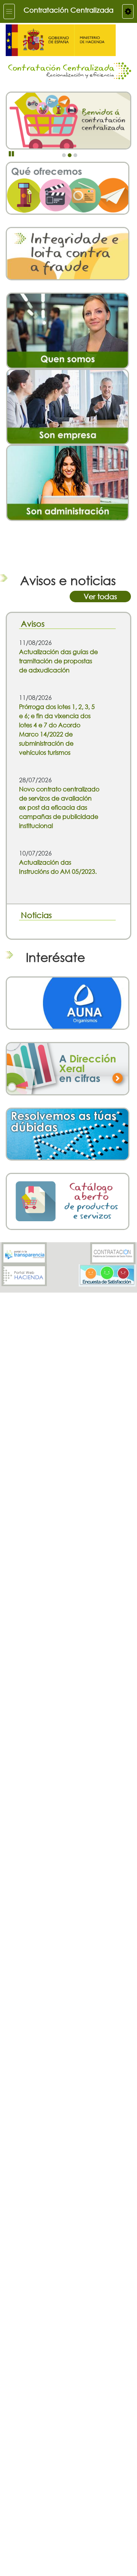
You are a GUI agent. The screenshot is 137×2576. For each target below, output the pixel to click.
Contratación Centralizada (68, 10)
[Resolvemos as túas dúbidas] (68, 1133)
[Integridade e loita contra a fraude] (68, 253)
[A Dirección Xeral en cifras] (68, 1068)
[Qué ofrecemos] (68, 187)
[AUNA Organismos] (68, 1003)
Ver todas (100, 596)
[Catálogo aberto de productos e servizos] (68, 1201)
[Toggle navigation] (9, 11)
